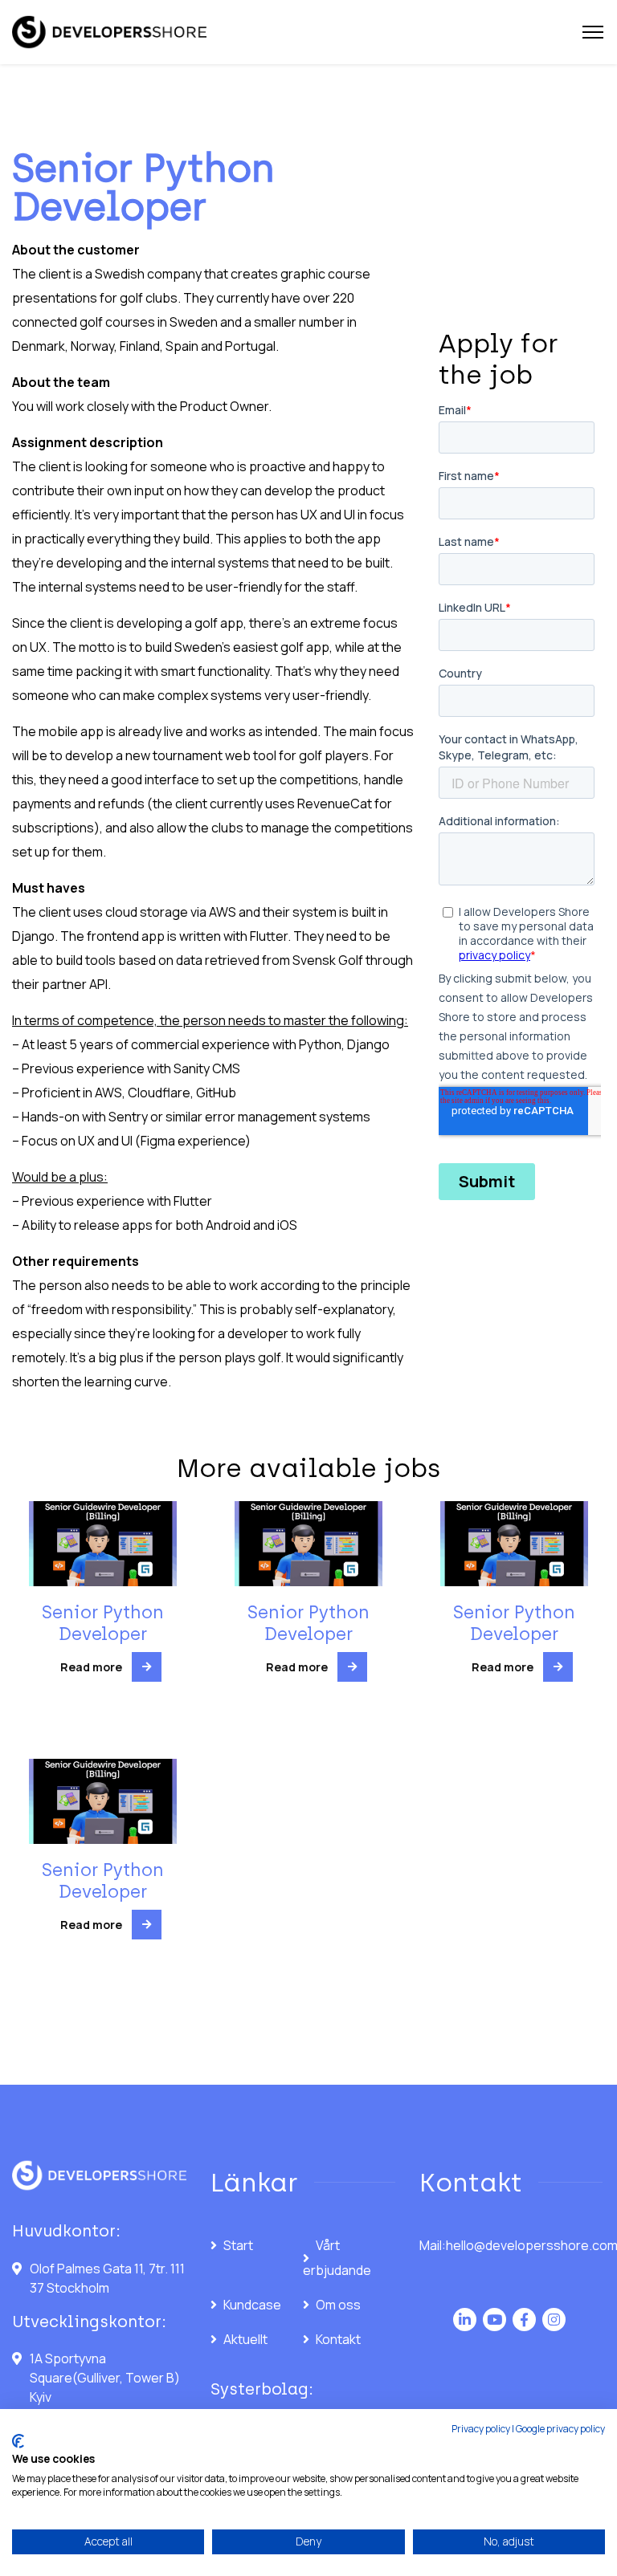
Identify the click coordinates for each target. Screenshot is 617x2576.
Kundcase (252, 2305)
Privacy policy (481, 2429)
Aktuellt (245, 2339)
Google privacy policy (560, 2429)
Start (238, 2245)
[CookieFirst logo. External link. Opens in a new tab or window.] (18, 2441)
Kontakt (338, 2339)
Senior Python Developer (103, 1623)
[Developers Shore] (109, 33)
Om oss (338, 2305)
